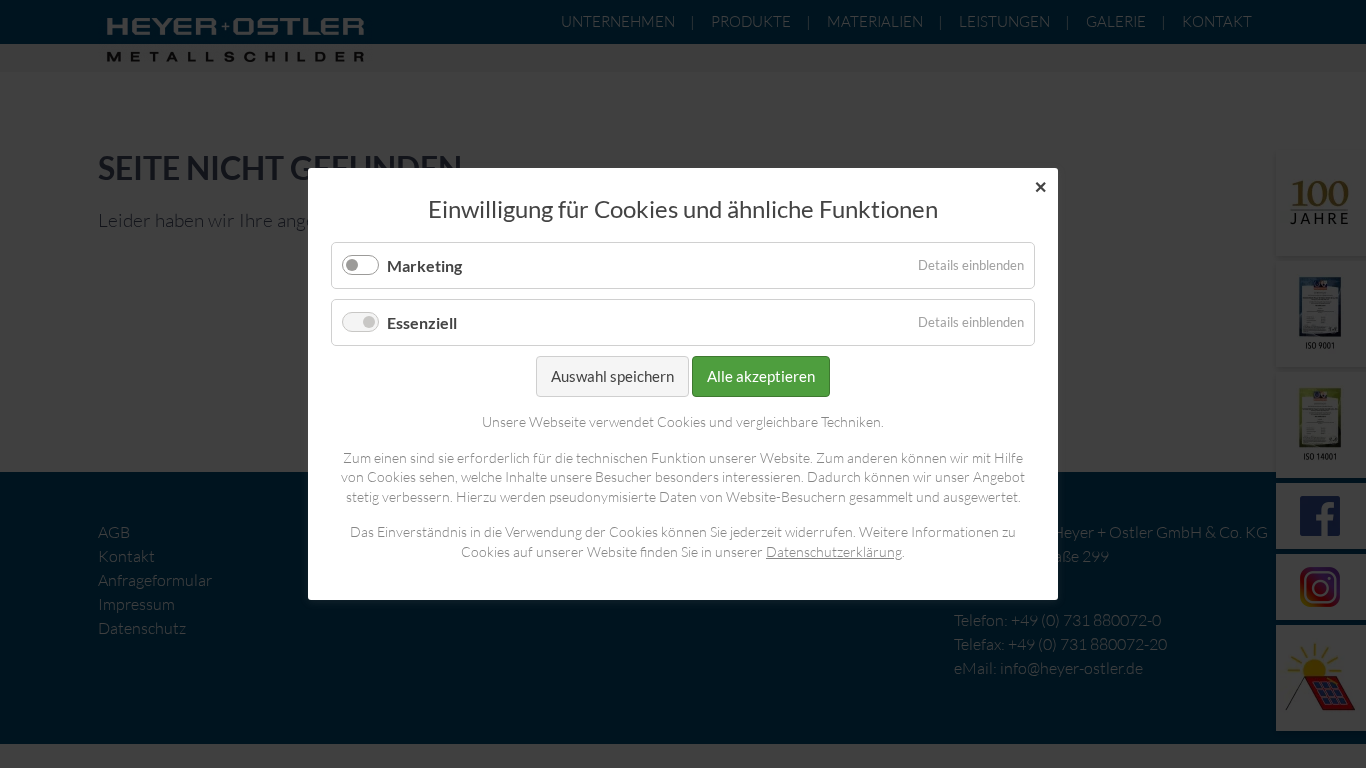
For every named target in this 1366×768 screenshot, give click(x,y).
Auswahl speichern (612, 376)
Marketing (424, 265)
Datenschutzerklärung (834, 551)
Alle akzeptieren (761, 376)
